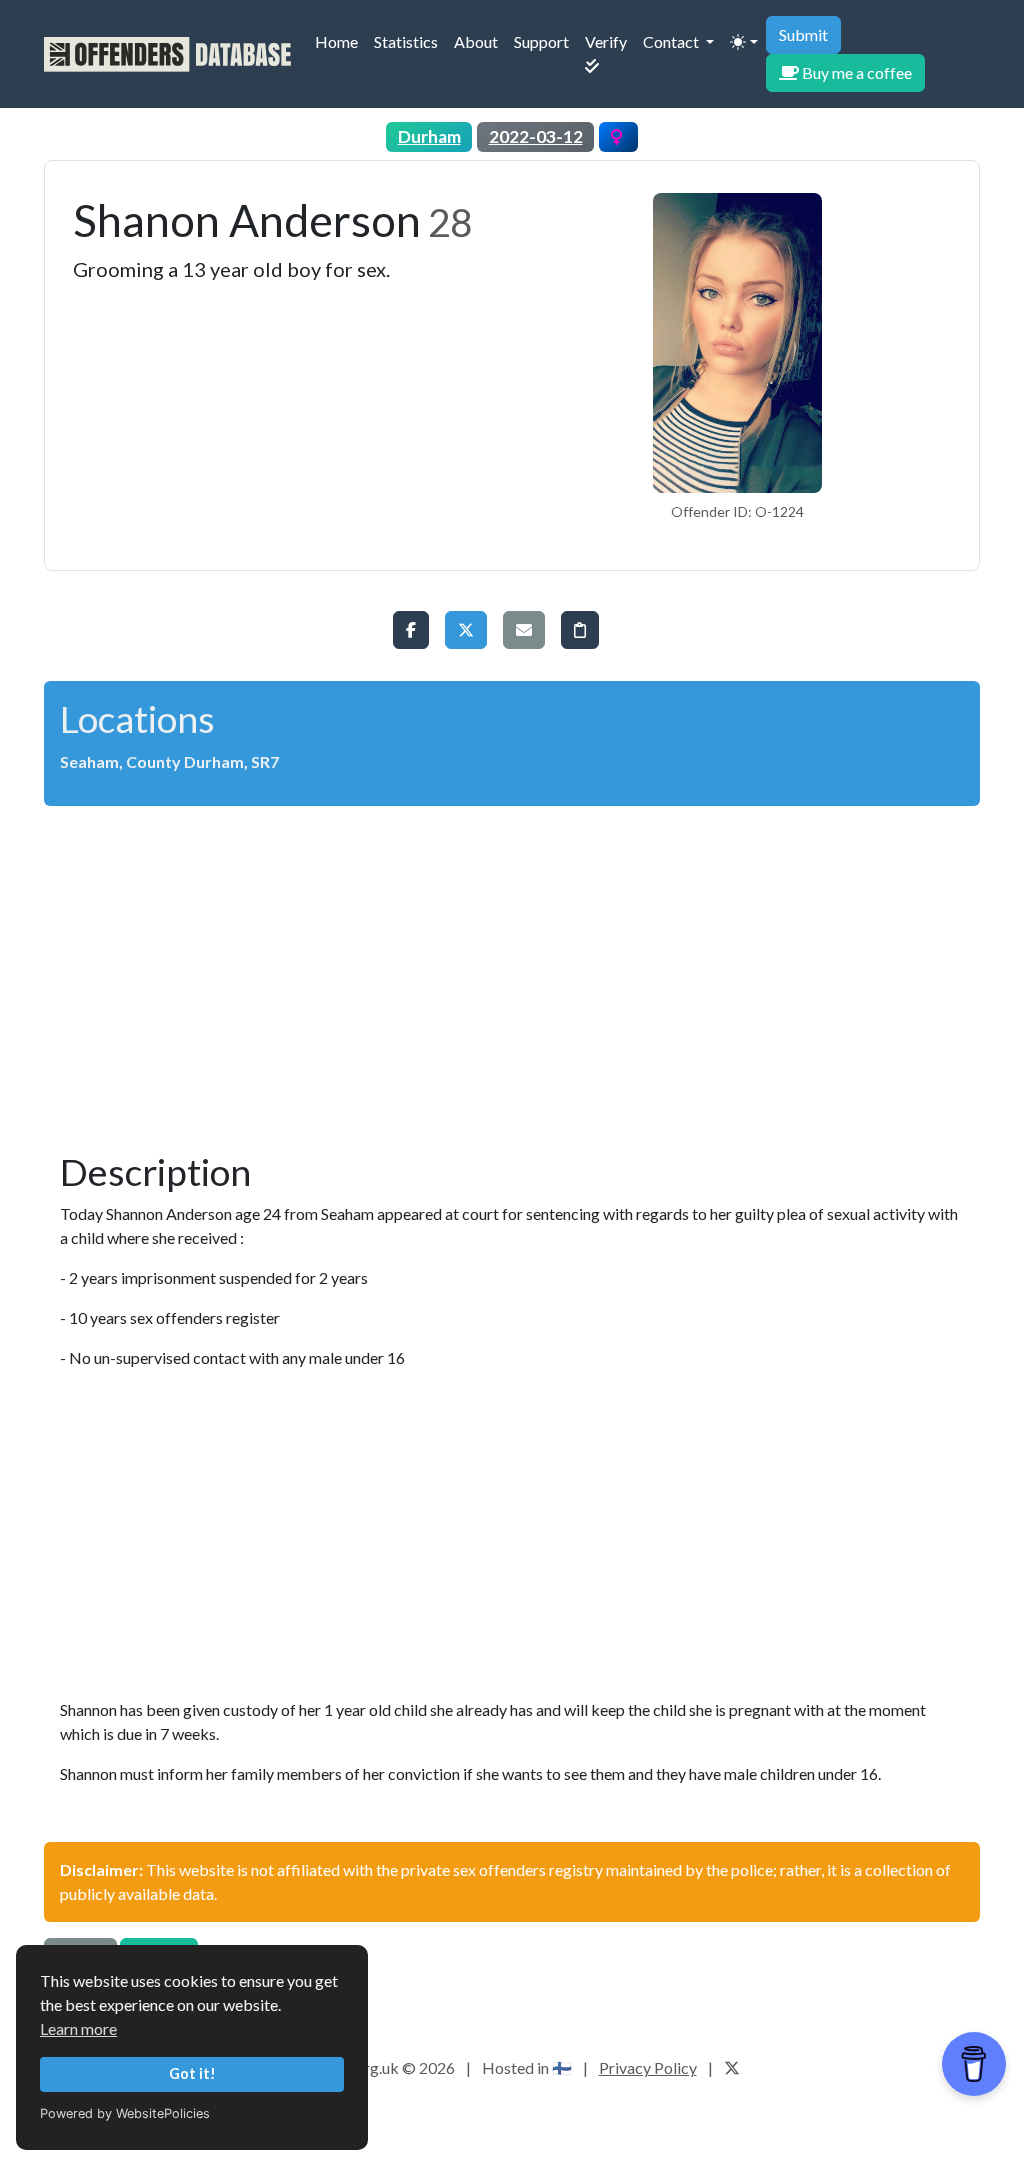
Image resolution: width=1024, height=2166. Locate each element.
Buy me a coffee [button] (855, 72)
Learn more (78, 2028)
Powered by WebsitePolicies (125, 2113)
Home (340, 41)
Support (545, 41)
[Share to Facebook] (411, 630)
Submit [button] (803, 34)
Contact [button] (672, 41)
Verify (610, 53)
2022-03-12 (536, 136)
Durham (429, 136)
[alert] (512, 630)
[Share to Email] (524, 630)
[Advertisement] (512, 970)
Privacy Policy (648, 2067)
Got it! (192, 2073)
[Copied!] (580, 630)
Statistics (406, 41)
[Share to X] (466, 630)
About (480, 41)
